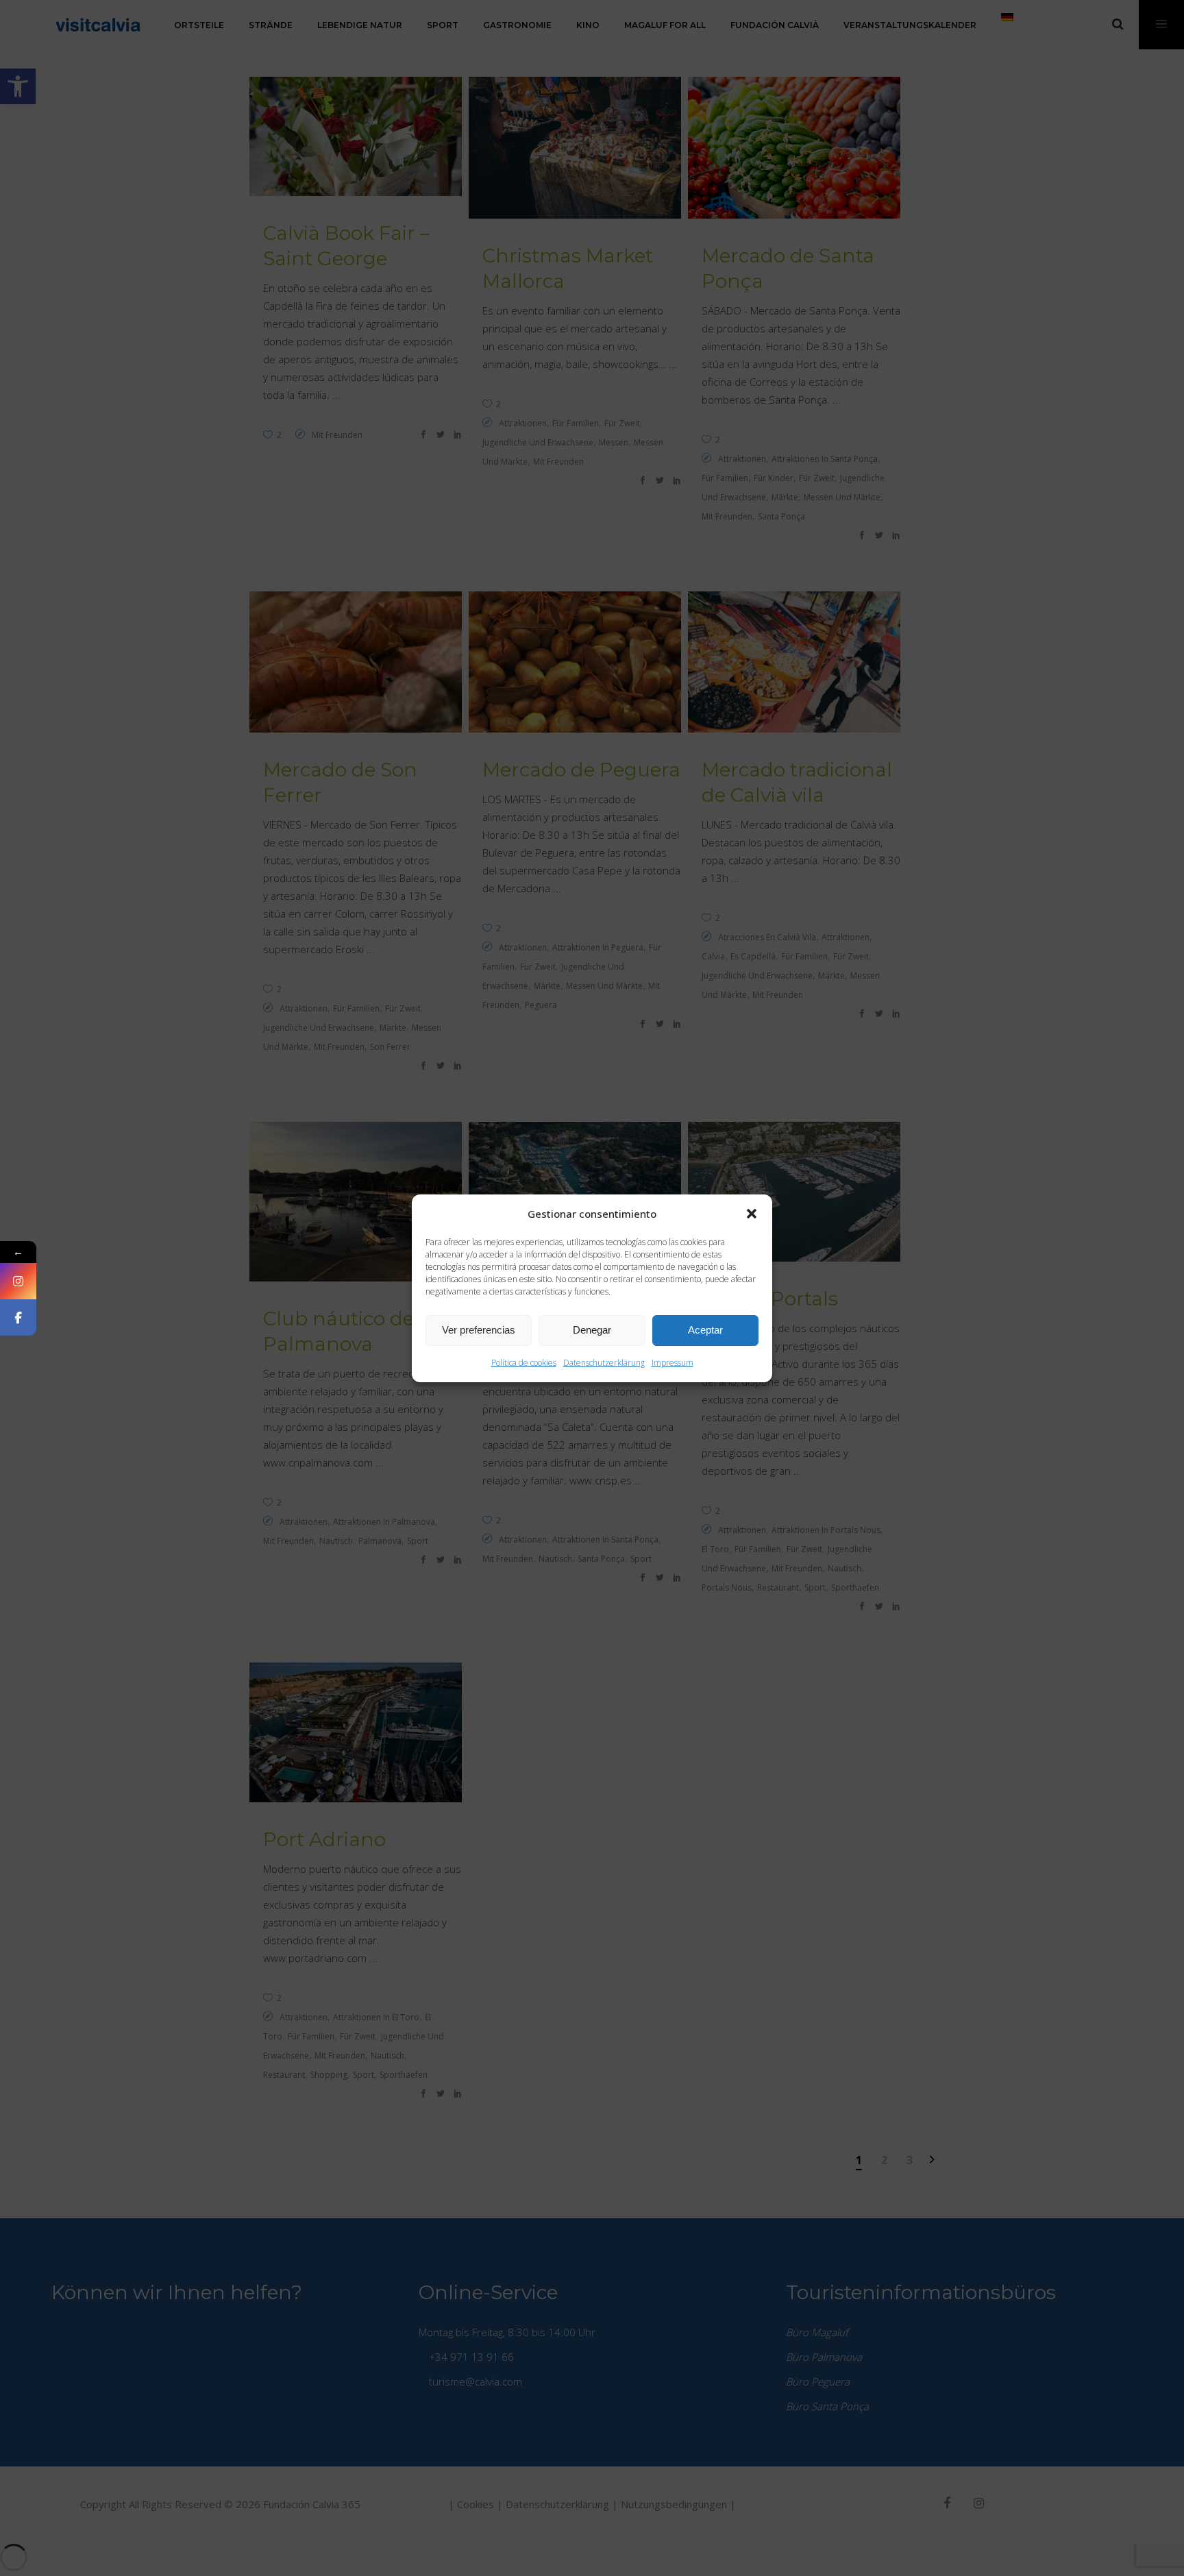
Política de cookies (524, 1363)
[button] (752, 1214)
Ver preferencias (479, 1330)
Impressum (673, 1363)
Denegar (592, 1330)
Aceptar (705, 1330)
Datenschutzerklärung (604, 1363)
